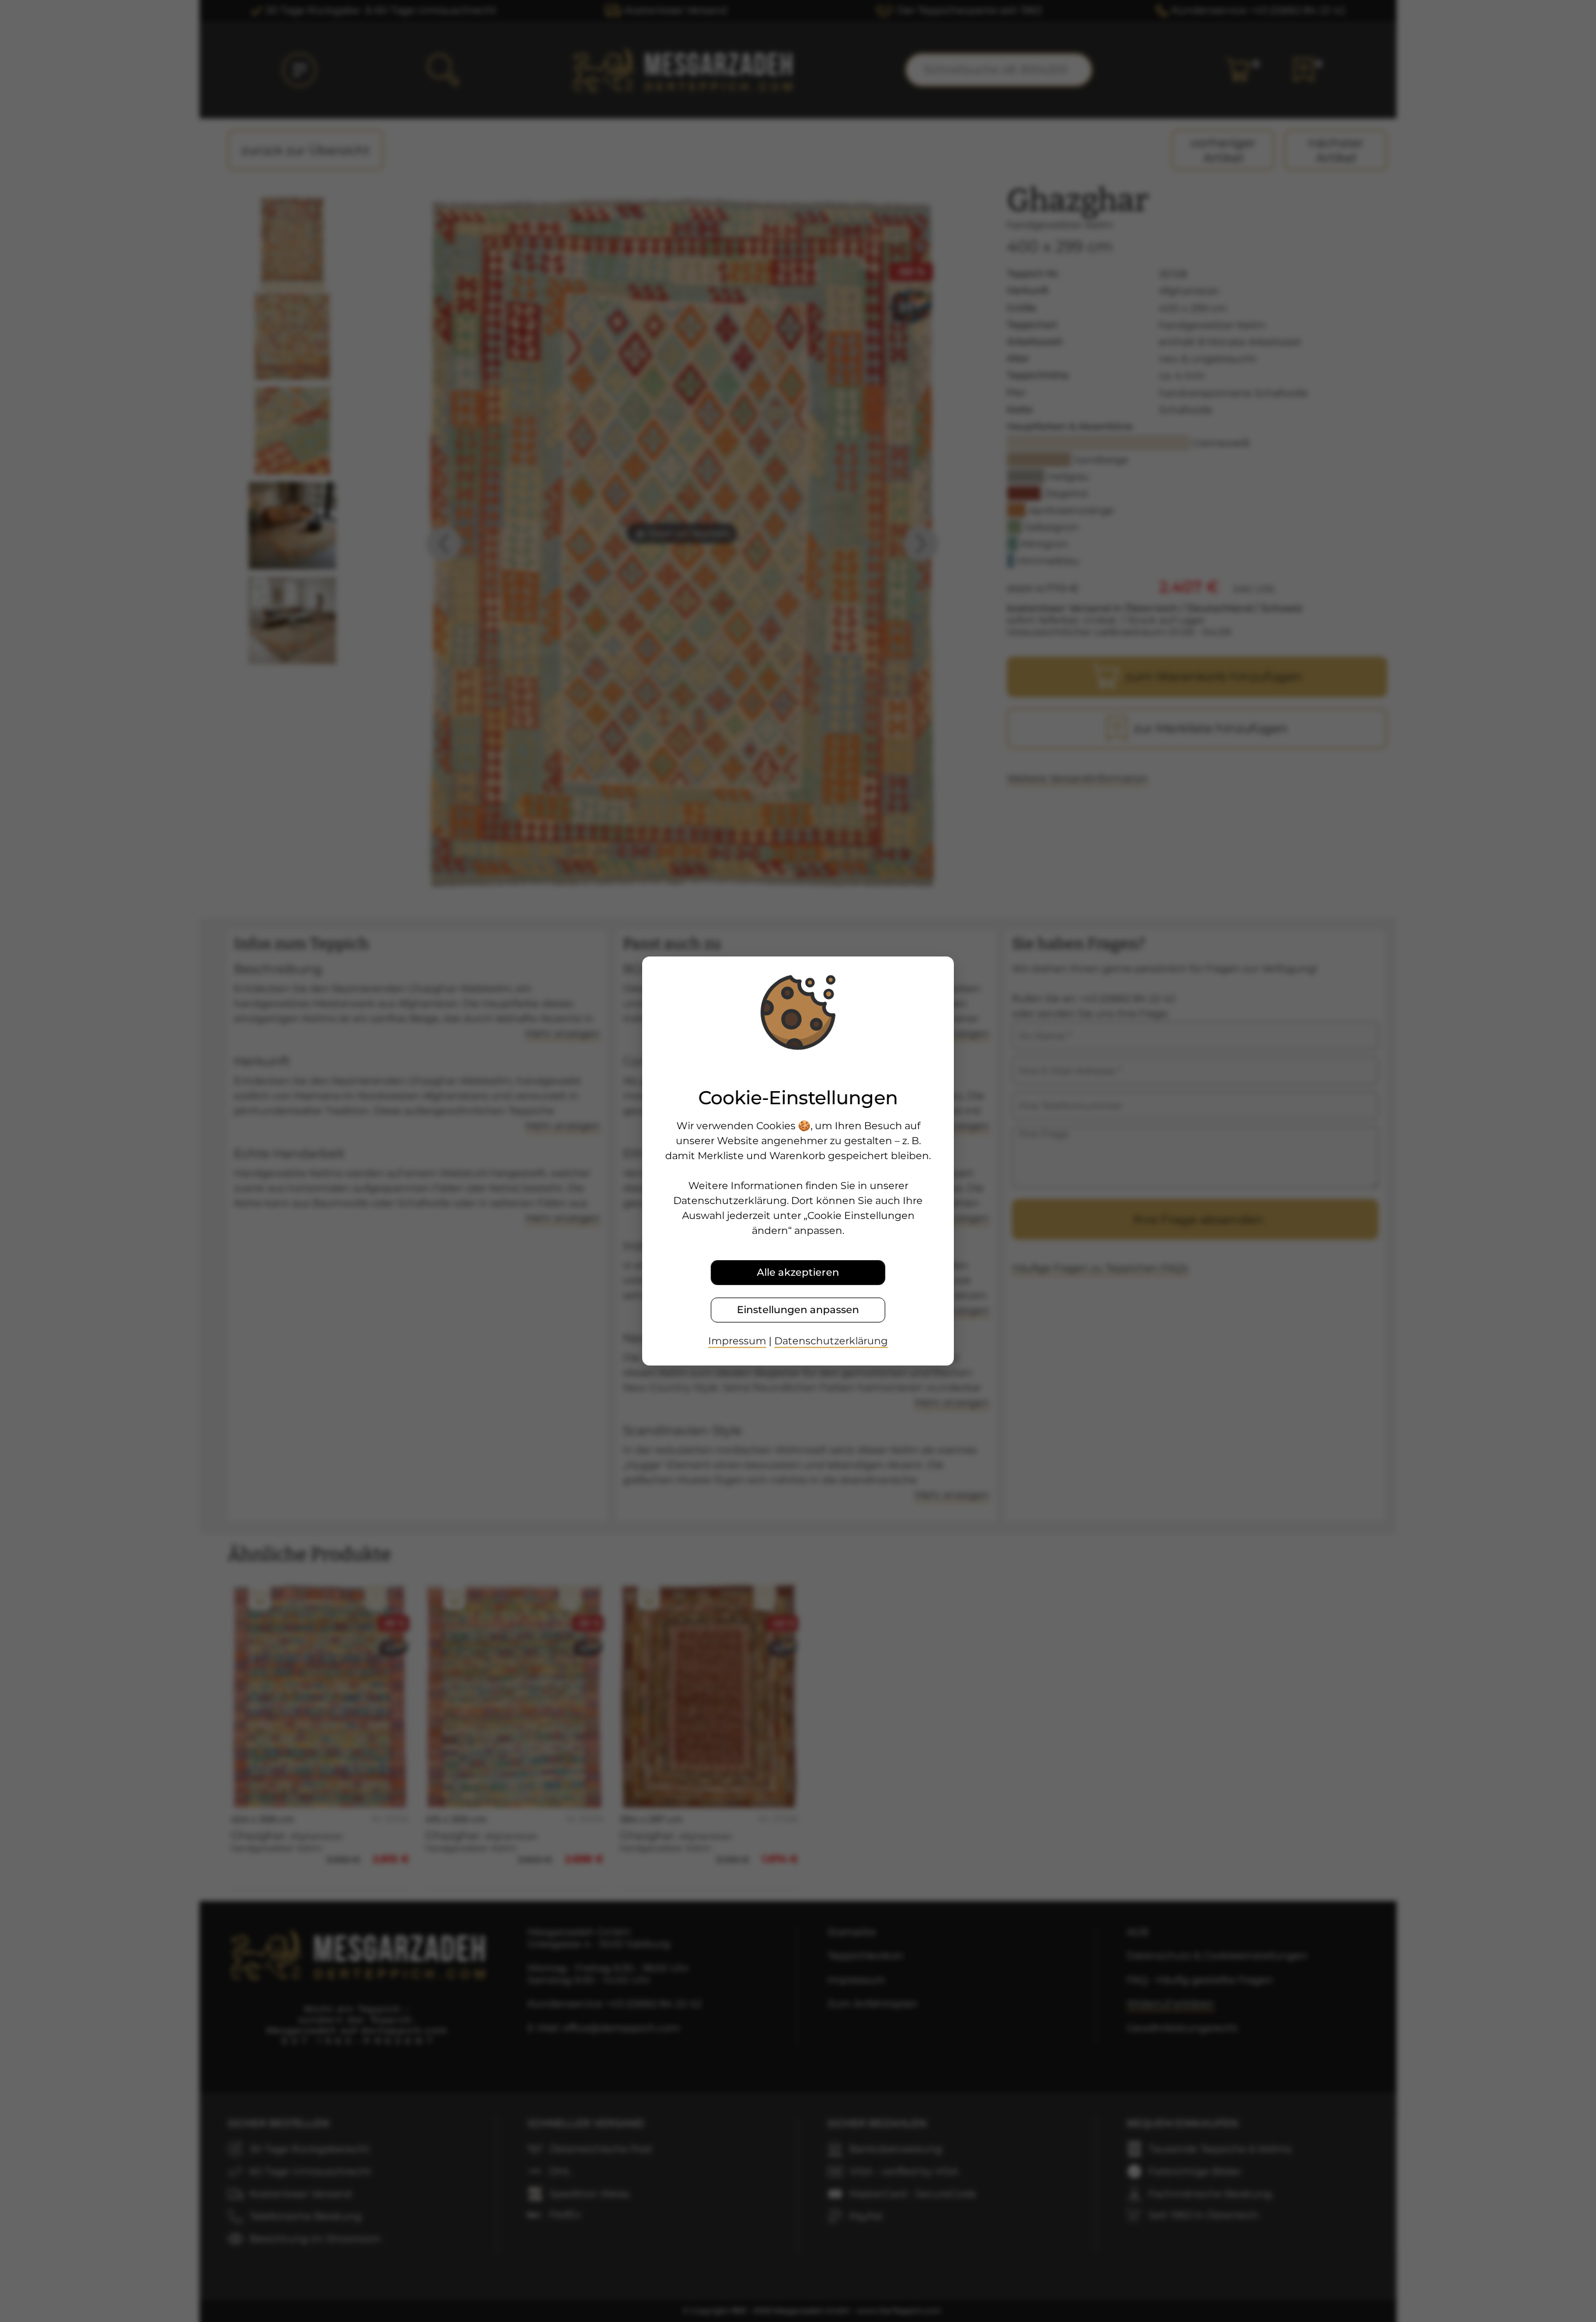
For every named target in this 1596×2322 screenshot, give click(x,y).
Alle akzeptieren (798, 1272)
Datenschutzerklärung (831, 1341)
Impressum (737, 1341)
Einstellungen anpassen (798, 1310)
